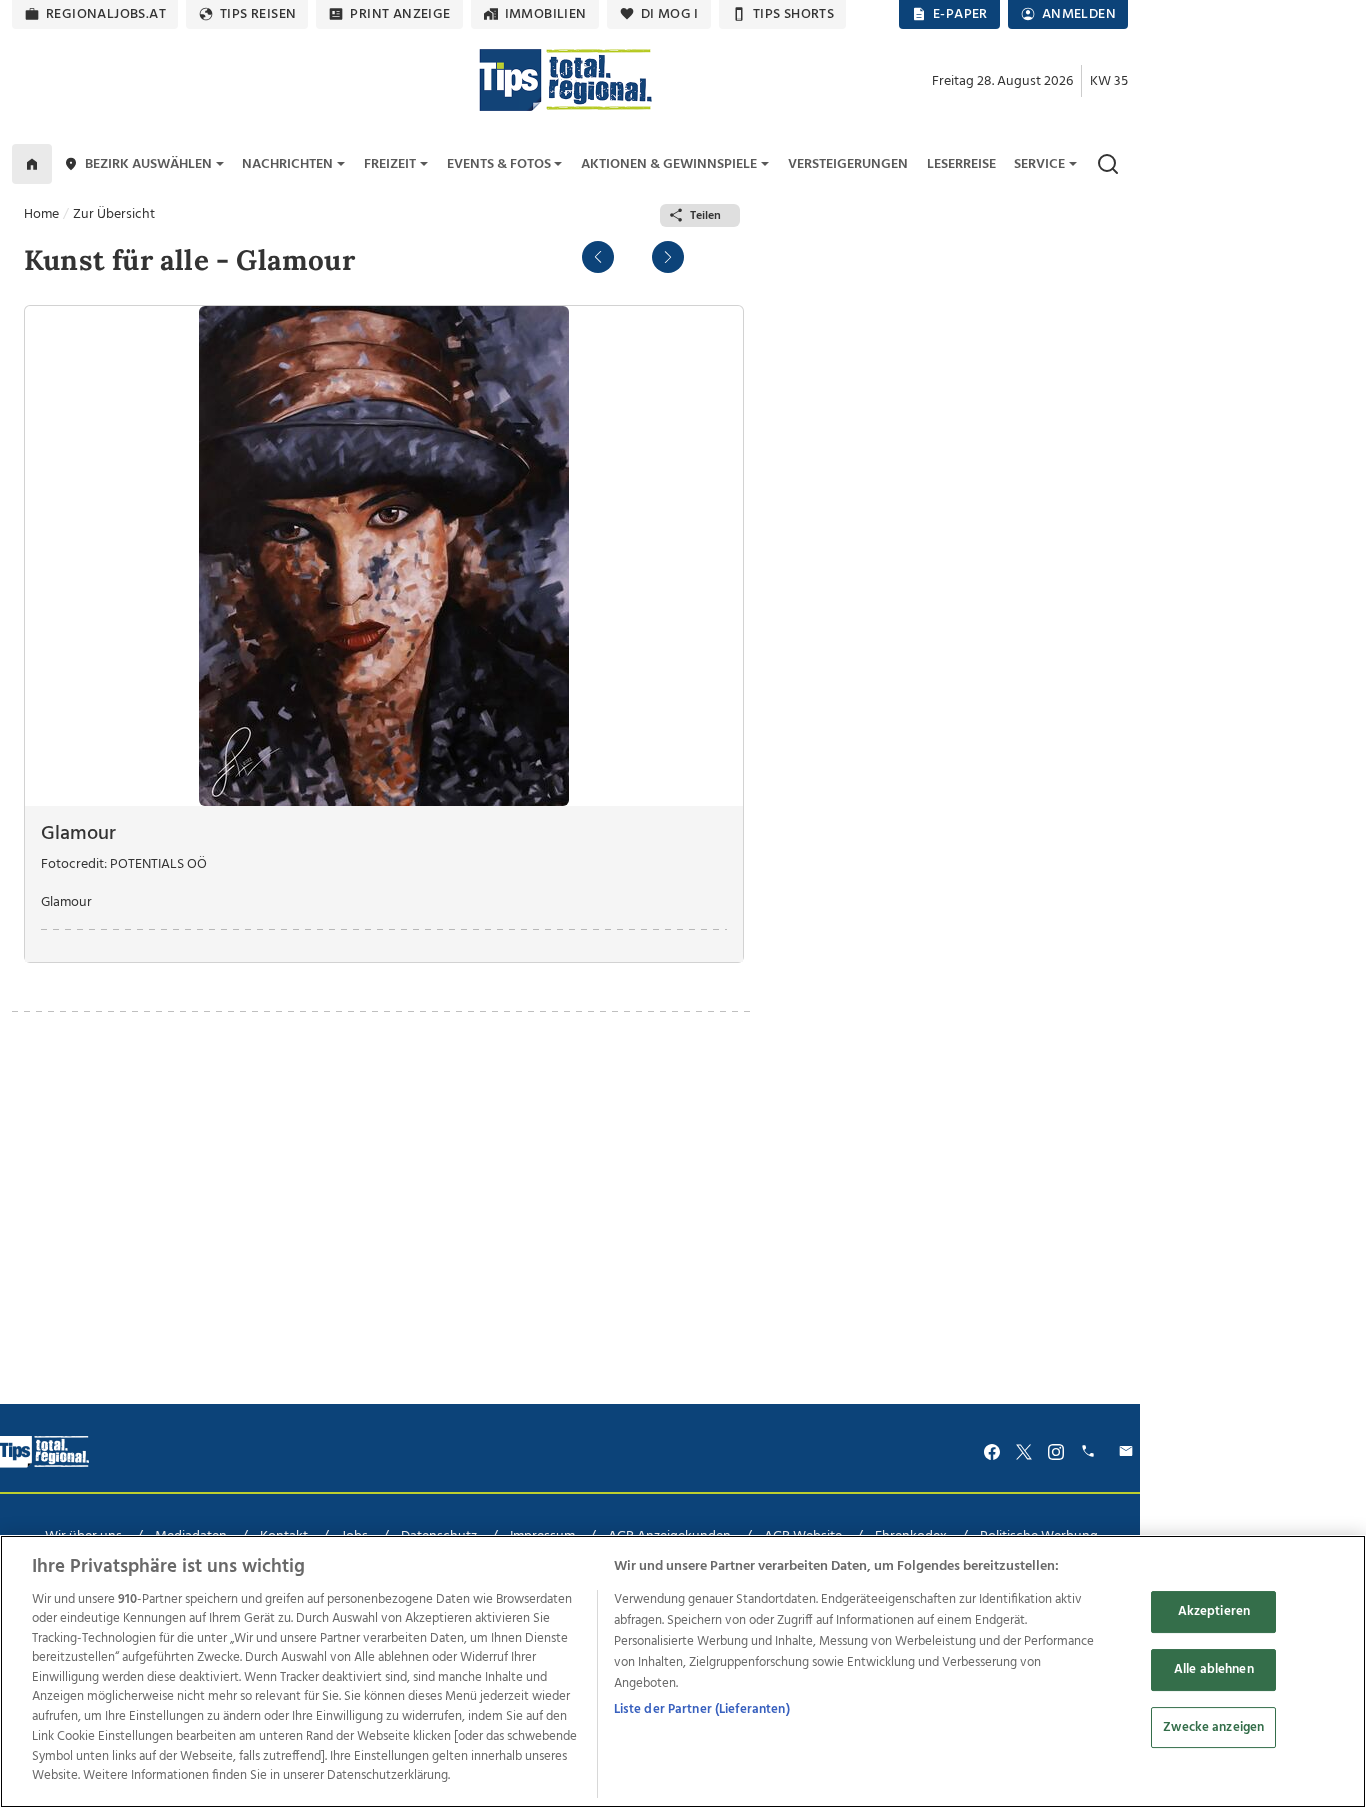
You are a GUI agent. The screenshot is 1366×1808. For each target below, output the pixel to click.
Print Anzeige (400, 14)
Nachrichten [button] (287, 164)
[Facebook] (992, 1451)
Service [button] (1039, 164)
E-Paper (960, 14)
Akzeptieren (1214, 1612)
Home (41, 214)
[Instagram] (1056, 1451)
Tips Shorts (793, 14)
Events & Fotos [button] (499, 164)
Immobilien (546, 14)
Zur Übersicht (114, 214)
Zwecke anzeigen (1213, 1727)
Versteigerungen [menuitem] (848, 164)
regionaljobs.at (106, 14)
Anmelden (1079, 14)
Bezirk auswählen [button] (148, 164)
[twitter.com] (1024, 1451)
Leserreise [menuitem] (961, 164)
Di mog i (670, 14)
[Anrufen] (1091, 1451)
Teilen (705, 216)
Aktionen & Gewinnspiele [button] (669, 164)
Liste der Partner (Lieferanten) (702, 1709)
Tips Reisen (258, 14)
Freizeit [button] (390, 164)
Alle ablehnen (1214, 1669)
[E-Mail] (1129, 1451)
